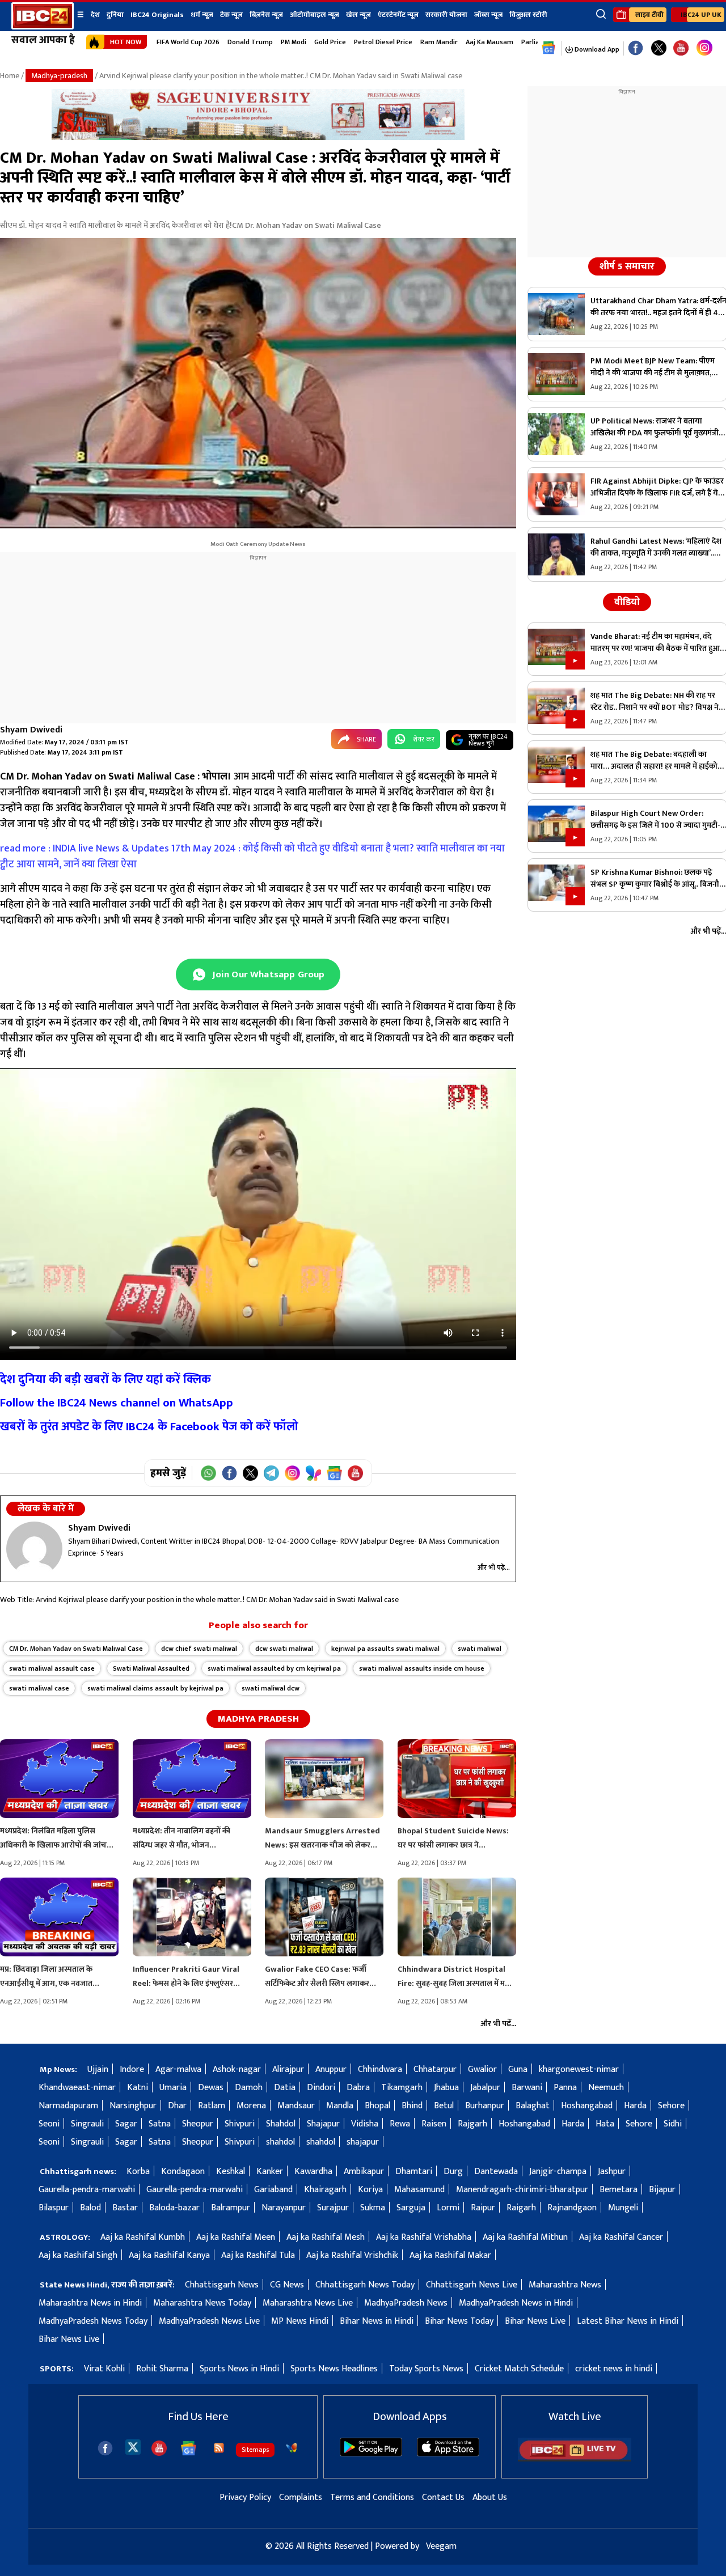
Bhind (412, 2106)
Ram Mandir (439, 42)
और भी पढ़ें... (494, 1567)
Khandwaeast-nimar (77, 2088)
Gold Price (330, 42)
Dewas (211, 2088)
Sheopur (198, 2124)
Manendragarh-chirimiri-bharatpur (522, 2190)
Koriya (370, 2190)
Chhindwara (380, 2069)
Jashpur (612, 2172)
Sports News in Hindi (239, 2369)
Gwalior (482, 2069)
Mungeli (623, 2208)
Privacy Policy (245, 2497)
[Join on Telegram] (271, 1473)
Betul (444, 2106)
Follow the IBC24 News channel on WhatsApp (117, 1403)
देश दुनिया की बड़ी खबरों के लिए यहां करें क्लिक (105, 1380)
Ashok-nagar (237, 2069)
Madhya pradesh (258, 1719)
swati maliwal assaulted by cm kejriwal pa (274, 1668)
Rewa (400, 2124)
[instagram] (704, 48)
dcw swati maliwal (284, 1649)
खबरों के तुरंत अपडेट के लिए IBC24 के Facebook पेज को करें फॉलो (149, 1427)
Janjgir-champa (558, 2172)
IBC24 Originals (157, 15)
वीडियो (627, 602)
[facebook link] (636, 48)
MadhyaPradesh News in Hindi (516, 2303)
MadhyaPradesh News (406, 2303)
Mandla (340, 2106)
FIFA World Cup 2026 (188, 42)
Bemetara (619, 2190)
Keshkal (231, 2172)
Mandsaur (296, 2106)
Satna (160, 2124)
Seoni (49, 2124)
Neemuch (606, 2088)
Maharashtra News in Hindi (90, 2303)
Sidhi (673, 2124)
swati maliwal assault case (52, 1668)
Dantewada (496, 2172)
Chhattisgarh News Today (365, 2285)
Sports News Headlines (334, 2369)
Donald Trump (250, 42)
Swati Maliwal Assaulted (151, 1668)
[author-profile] (34, 1549)
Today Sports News (426, 2369)
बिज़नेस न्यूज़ (266, 15)
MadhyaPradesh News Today (93, 2321)
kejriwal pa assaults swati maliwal (385, 1649)
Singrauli (87, 2124)
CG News (287, 2285)
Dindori (321, 2088)
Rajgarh (472, 2124)
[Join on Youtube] (355, 1473)
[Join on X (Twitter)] (250, 1473)
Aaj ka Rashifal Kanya (169, 2255)
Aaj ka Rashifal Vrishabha (424, 2237)
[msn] (292, 2448)
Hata (605, 2124)
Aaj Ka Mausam (489, 42)
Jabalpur (485, 2088)
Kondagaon (183, 2172)
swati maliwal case (39, 1688)
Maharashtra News (565, 2285)
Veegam (441, 2546)
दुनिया (115, 15)
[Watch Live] (575, 2459)
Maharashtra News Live (308, 2303)
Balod (90, 2208)
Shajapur (323, 2124)
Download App (596, 49)
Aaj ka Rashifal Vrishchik (352, 2255)
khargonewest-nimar (579, 2069)
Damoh (249, 2088)
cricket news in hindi (614, 2369)
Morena (251, 2106)
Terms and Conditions (372, 2497)
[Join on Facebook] (229, 1473)
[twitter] (133, 2446)
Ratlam (212, 2106)
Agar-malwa (178, 2069)
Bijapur (662, 2190)
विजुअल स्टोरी (528, 15)
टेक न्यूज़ (231, 15)
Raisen (434, 2124)
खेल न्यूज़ (358, 15)
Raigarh (521, 2208)
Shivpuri (240, 2124)
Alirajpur (288, 2069)
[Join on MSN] (313, 1473)
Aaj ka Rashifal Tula (258, 2255)
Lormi (448, 2208)
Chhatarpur (435, 2069)
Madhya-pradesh (59, 76)
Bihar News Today (459, 2321)
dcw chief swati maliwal (199, 1649)
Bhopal (377, 2106)
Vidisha (365, 2124)
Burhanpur (485, 2106)
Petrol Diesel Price (383, 42)
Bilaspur (54, 2208)
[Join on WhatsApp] (208, 1473)
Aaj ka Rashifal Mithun (525, 2237)
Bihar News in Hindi (377, 2321)
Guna (518, 2069)
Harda (635, 2106)
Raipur (483, 2208)
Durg (453, 2172)
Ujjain (98, 2069)
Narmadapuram (68, 2106)
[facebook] (105, 2448)
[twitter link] (659, 48)
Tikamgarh (402, 2088)
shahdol (280, 2142)
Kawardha (313, 2172)
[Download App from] (371, 2454)
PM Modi (294, 42)
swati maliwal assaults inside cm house (422, 1668)
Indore (132, 2069)
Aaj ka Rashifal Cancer (621, 2237)
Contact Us (443, 2497)
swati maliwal (480, 1649)
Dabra (358, 2088)
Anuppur (331, 2069)
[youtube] (681, 48)
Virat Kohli (104, 2369)
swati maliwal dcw (271, 1688)
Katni (138, 2088)
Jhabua (446, 2088)
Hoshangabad (587, 2106)
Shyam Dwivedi (31, 730)
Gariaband (273, 2190)
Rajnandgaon (572, 2208)
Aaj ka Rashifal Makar (450, 2255)
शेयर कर (424, 739)
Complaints (301, 2497)
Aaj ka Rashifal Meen (236, 2237)
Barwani (527, 2088)
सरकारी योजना (446, 15)
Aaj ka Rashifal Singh (78, 2255)
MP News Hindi (300, 2321)
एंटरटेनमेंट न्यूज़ (398, 15)
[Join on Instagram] (292, 1473)
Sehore (671, 2106)
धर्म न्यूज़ (202, 15)
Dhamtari (414, 2172)
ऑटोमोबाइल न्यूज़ (315, 15)
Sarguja (411, 2208)
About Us (490, 2497)
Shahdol (281, 2124)
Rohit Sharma (162, 2369)
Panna (565, 2088)
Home (10, 76)
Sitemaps (255, 2450)
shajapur (363, 2142)
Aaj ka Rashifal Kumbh (143, 2237)
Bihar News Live (535, 2321)
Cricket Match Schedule (519, 2369)
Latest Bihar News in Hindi (628, 2321)
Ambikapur (364, 2172)
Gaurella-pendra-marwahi (87, 2190)
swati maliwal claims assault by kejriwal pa (155, 1688)
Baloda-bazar (174, 2208)
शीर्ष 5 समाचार (627, 266)
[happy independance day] (258, 137)
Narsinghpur (133, 2106)
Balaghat (533, 2106)
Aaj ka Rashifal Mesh (326, 2237)
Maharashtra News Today (202, 2303)
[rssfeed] (219, 2448)
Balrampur (231, 2208)
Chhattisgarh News (222, 2285)
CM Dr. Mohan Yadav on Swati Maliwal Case (76, 1649)
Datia (285, 2088)
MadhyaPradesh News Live (209, 2321)
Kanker (270, 2172)
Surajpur (333, 2208)
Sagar (126, 2124)
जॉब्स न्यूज (488, 15)
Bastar (125, 2208)
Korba (138, 2172)
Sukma (373, 2208)
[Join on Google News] (334, 1473)
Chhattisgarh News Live (472, 2285)
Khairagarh (325, 2190)
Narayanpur (284, 2208)
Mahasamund (419, 2190)
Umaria (173, 2088)
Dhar (177, 2106)
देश (95, 15)
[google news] (549, 48)
